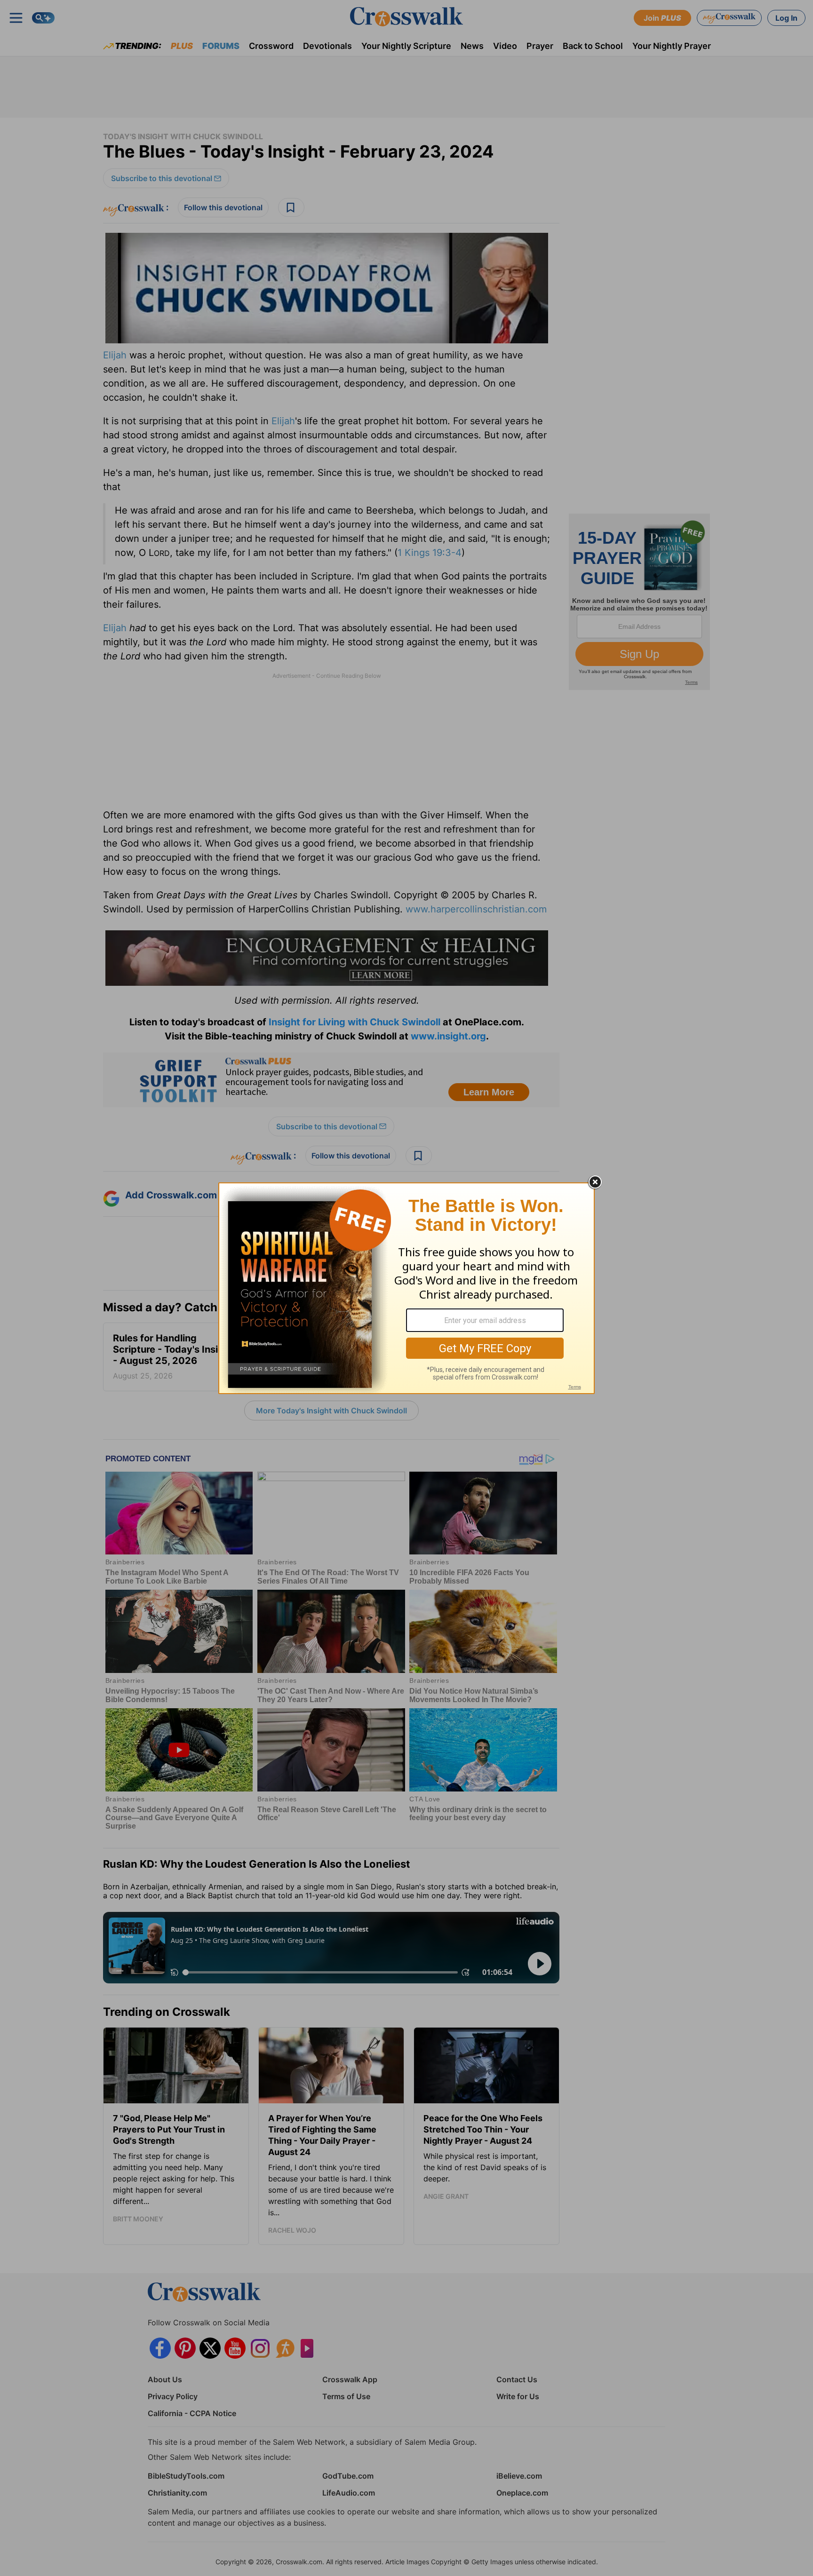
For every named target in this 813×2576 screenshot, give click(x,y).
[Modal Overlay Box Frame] (406, 1288)
